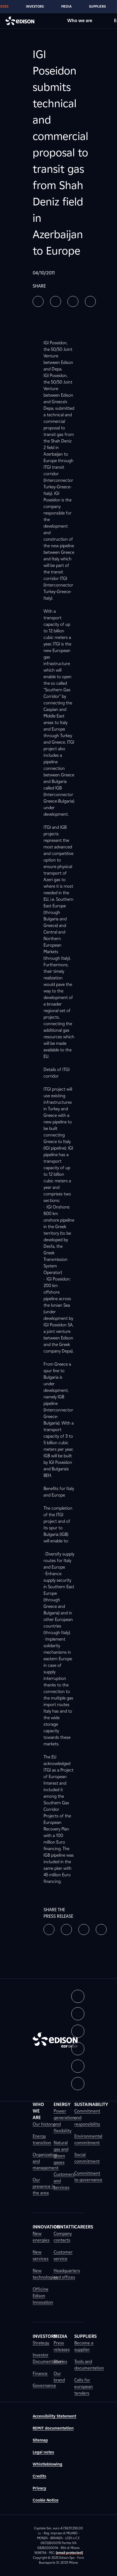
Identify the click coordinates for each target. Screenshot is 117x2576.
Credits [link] (39, 2476)
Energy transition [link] (42, 2139)
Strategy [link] (41, 2343)
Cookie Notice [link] (46, 2500)
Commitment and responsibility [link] (87, 2118)
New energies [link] (41, 2237)
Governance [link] (44, 2385)
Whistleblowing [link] (47, 2464)
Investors (35, 6)
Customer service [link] (63, 2255)
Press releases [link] (62, 2346)
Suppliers (97, 6)
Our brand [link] (59, 2377)
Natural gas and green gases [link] (61, 2152)
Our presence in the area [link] (44, 2186)
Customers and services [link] (64, 2181)
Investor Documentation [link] (48, 2358)
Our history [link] (44, 2124)
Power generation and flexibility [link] (64, 2121)
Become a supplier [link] (84, 2346)
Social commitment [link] (87, 2158)
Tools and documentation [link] (89, 2365)
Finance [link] (40, 2373)
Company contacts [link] (63, 2237)
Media (66, 6)
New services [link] (41, 2255)
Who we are (80, 21)
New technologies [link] (45, 2274)
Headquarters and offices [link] (67, 2274)
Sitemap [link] (40, 2440)
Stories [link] (60, 2361)
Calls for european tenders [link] (84, 2387)
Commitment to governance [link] (88, 2176)
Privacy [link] (39, 2488)
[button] (38, 301)
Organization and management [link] (46, 2161)
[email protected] (69, 2553)
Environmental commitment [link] (88, 2139)
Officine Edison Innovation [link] (43, 2296)
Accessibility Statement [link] (54, 2416)
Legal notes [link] (43, 2452)
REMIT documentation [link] (53, 2428)
